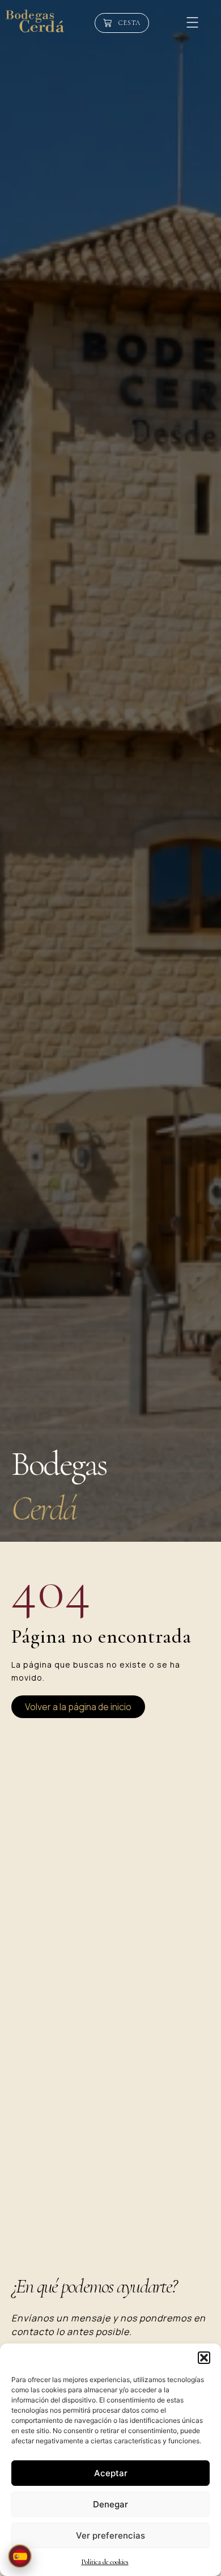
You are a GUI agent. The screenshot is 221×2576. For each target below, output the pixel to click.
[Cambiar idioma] (20, 2556)
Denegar (110, 2504)
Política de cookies (105, 2562)
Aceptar (111, 2473)
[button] (204, 2358)
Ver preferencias (110, 2535)
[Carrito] (122, 23)
